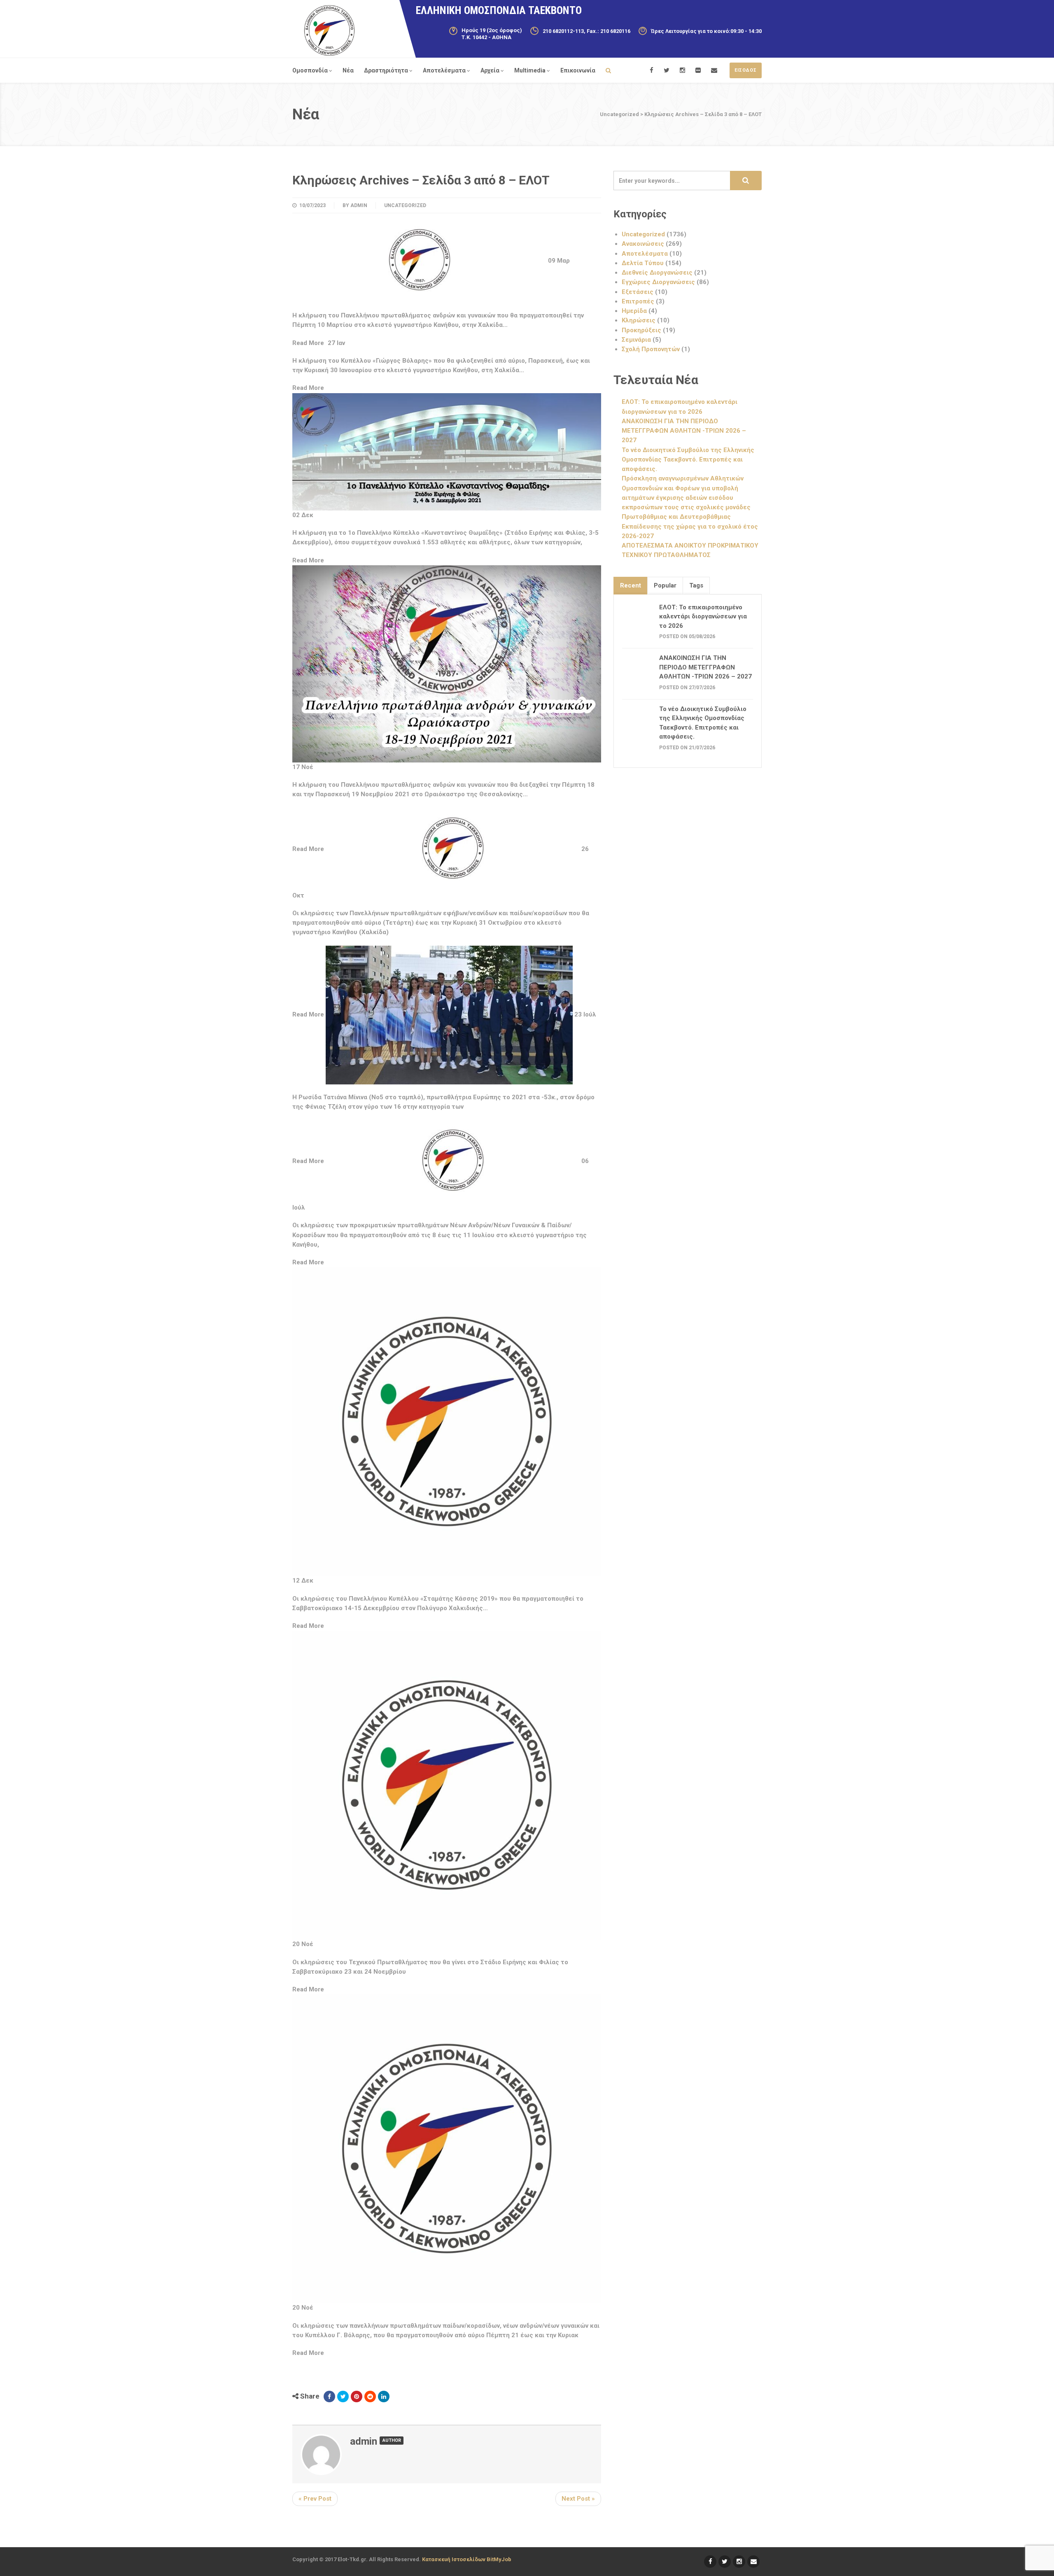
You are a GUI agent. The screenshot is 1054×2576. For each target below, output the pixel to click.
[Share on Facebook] (329, 2396)
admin (359, 205)
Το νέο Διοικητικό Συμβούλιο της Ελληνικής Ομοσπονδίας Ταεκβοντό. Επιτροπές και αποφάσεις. (688, 460)
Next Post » (578, 2499)
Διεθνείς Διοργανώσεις (657, 273)
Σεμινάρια (636, 340)
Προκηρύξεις (641, 330)
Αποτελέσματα (444, 70)
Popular (665, 585)
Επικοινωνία (578, 70)
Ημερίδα (634, 311)
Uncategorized (405, 205)
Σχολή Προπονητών (651, 349)
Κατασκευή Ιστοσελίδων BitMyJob (467, 2559)
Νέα (348, 70)
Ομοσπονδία (310, 70)
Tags (696, 585)
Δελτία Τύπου (643, 263)
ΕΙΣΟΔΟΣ (746, 70)
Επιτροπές (638, 301)
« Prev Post (315, 2499)
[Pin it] (357, 2396)
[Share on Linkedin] (384, 2396)
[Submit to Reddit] (370, 2396)
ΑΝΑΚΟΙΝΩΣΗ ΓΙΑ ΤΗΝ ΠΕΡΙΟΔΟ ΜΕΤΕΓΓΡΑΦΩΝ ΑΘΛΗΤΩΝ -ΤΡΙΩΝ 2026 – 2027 (684, 431)
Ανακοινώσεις (643, 244)
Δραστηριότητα (386, 70)
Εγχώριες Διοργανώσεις (658, 282)
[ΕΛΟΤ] (329, 30)
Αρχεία (490, 70)
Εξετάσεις (638, 292)
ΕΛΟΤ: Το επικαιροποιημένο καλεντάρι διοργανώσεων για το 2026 (703, 617)
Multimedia (530, 70)
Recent (631, 585)
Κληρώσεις (639, 320)
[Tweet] (343, 2396)
